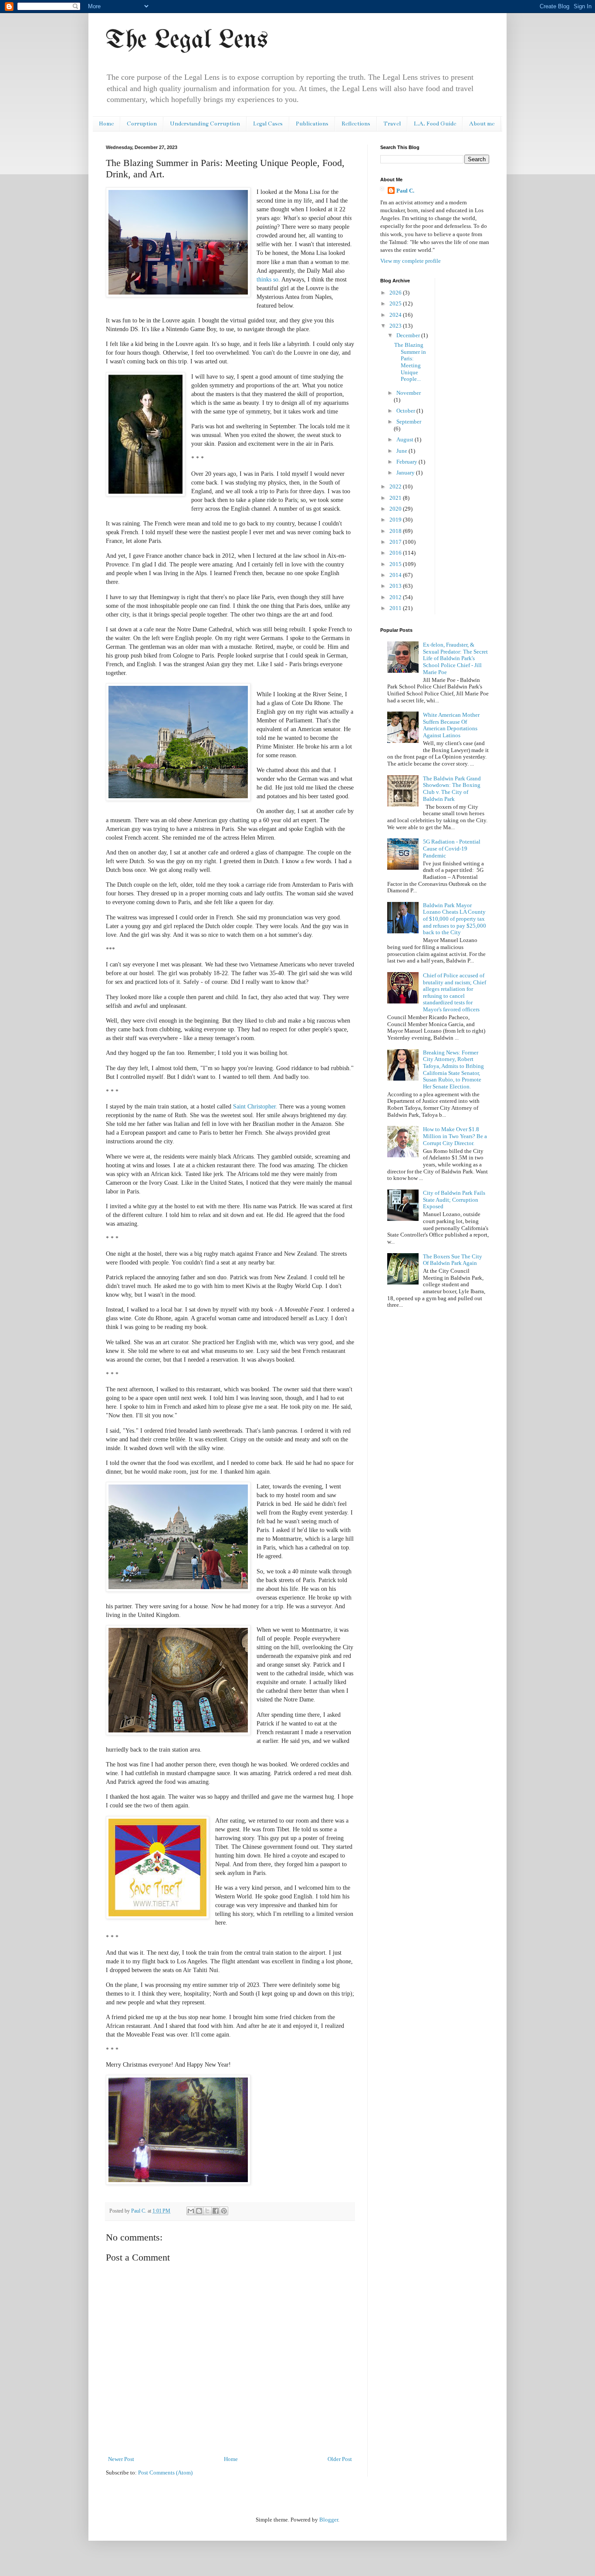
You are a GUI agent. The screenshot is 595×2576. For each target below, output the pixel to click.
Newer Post (121, 2459)
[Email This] (191, 2211)
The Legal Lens (187, 41)
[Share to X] (207, 2211)
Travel (392, 124)
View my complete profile (411, 261)
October (406, 411)
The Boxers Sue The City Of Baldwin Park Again (453, 1260)
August (406, 439)
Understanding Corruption (205, 124)
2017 (396, 542)
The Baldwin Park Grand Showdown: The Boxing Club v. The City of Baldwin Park (452, 789)
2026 (396, 293)
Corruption (142, 124)
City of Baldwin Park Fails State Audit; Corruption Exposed (454, 1200)
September (409, 422)
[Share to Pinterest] (224, 2211)
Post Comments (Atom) (165, 2473)
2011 (396, 608)
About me (482, 124)
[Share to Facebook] (216, 2211)
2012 (396, 597)
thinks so (267, 279)
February (407, 462)
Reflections (356, 124)
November (409, 393)
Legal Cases (268, 124)
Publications (312, 124)
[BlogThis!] (199, 2211)
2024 (396, 315)
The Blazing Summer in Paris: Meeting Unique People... (410, 362)
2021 (396, 498)
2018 (396, 531)
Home (106, 124)
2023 (396, 326)
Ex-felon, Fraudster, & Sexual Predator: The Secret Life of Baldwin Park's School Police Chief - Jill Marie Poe (455, 658)
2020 (396, 509)
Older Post (340, 2459)
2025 (396, 303)
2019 (396, 520)
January (406, 473)
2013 (396, 586)
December (409, 335)
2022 (396, 486)
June (402, 451)
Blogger (329, 2520)
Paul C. (405, 191)
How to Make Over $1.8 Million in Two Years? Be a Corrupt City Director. (455, 1136)
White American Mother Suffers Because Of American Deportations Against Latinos (451, 725)
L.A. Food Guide (435, 124)
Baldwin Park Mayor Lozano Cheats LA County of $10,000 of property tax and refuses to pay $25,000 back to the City (455, 919)
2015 (396, 564)
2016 (396, 553)
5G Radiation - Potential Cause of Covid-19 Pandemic (452, 848)
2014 (396, 575)
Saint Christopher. (255, 1106)
